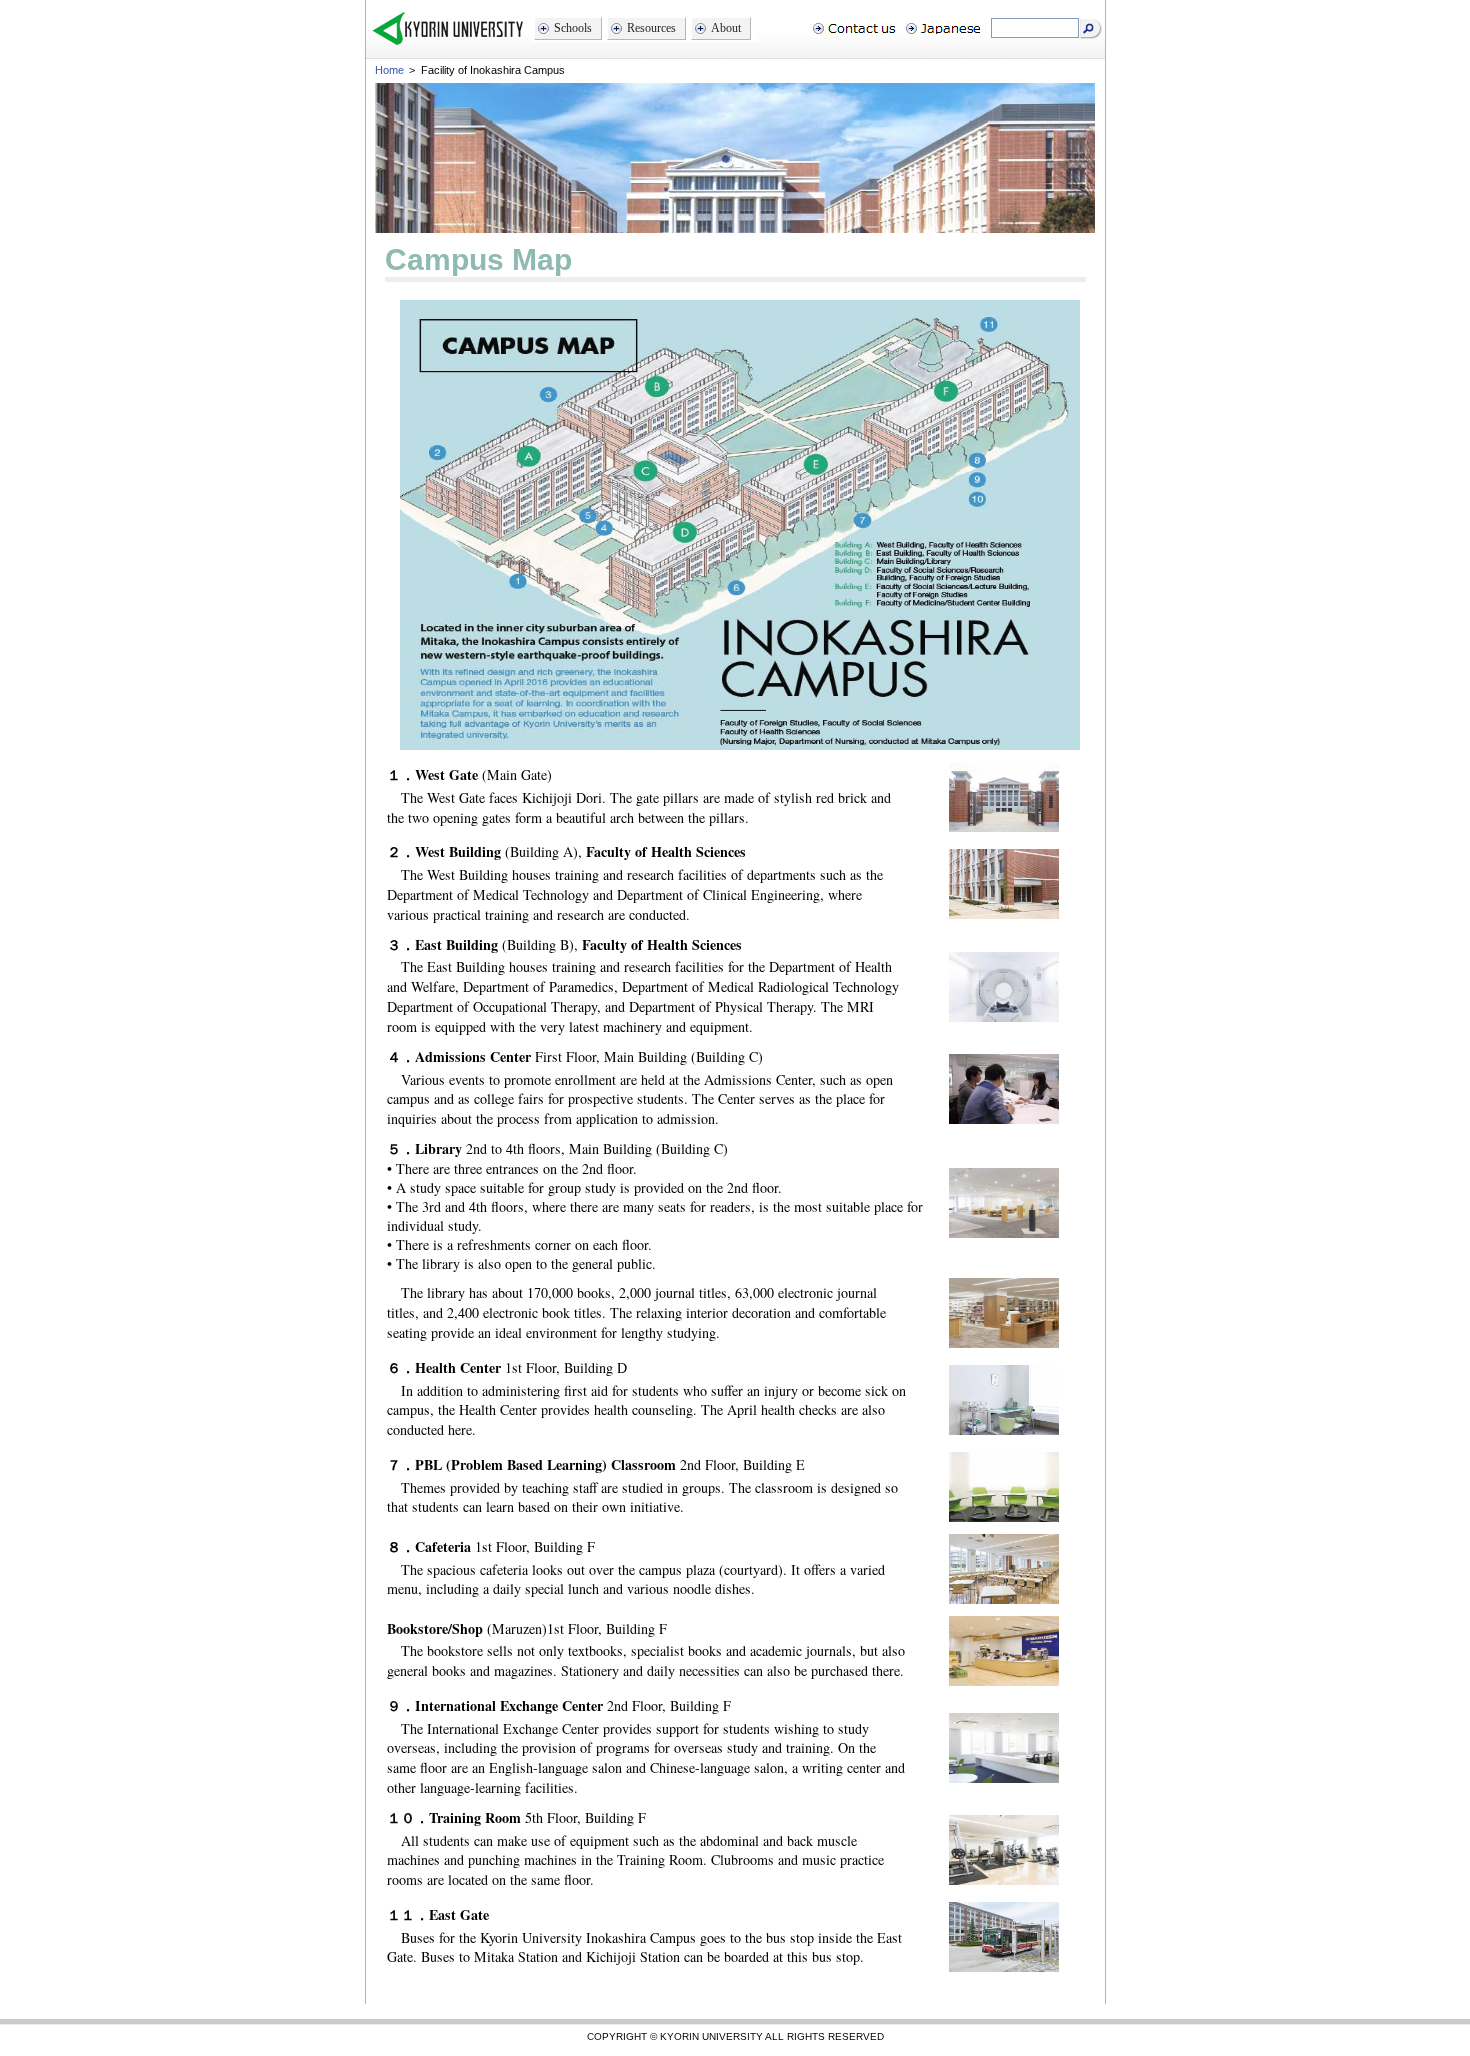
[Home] (447, 43)
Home (389, 70)
